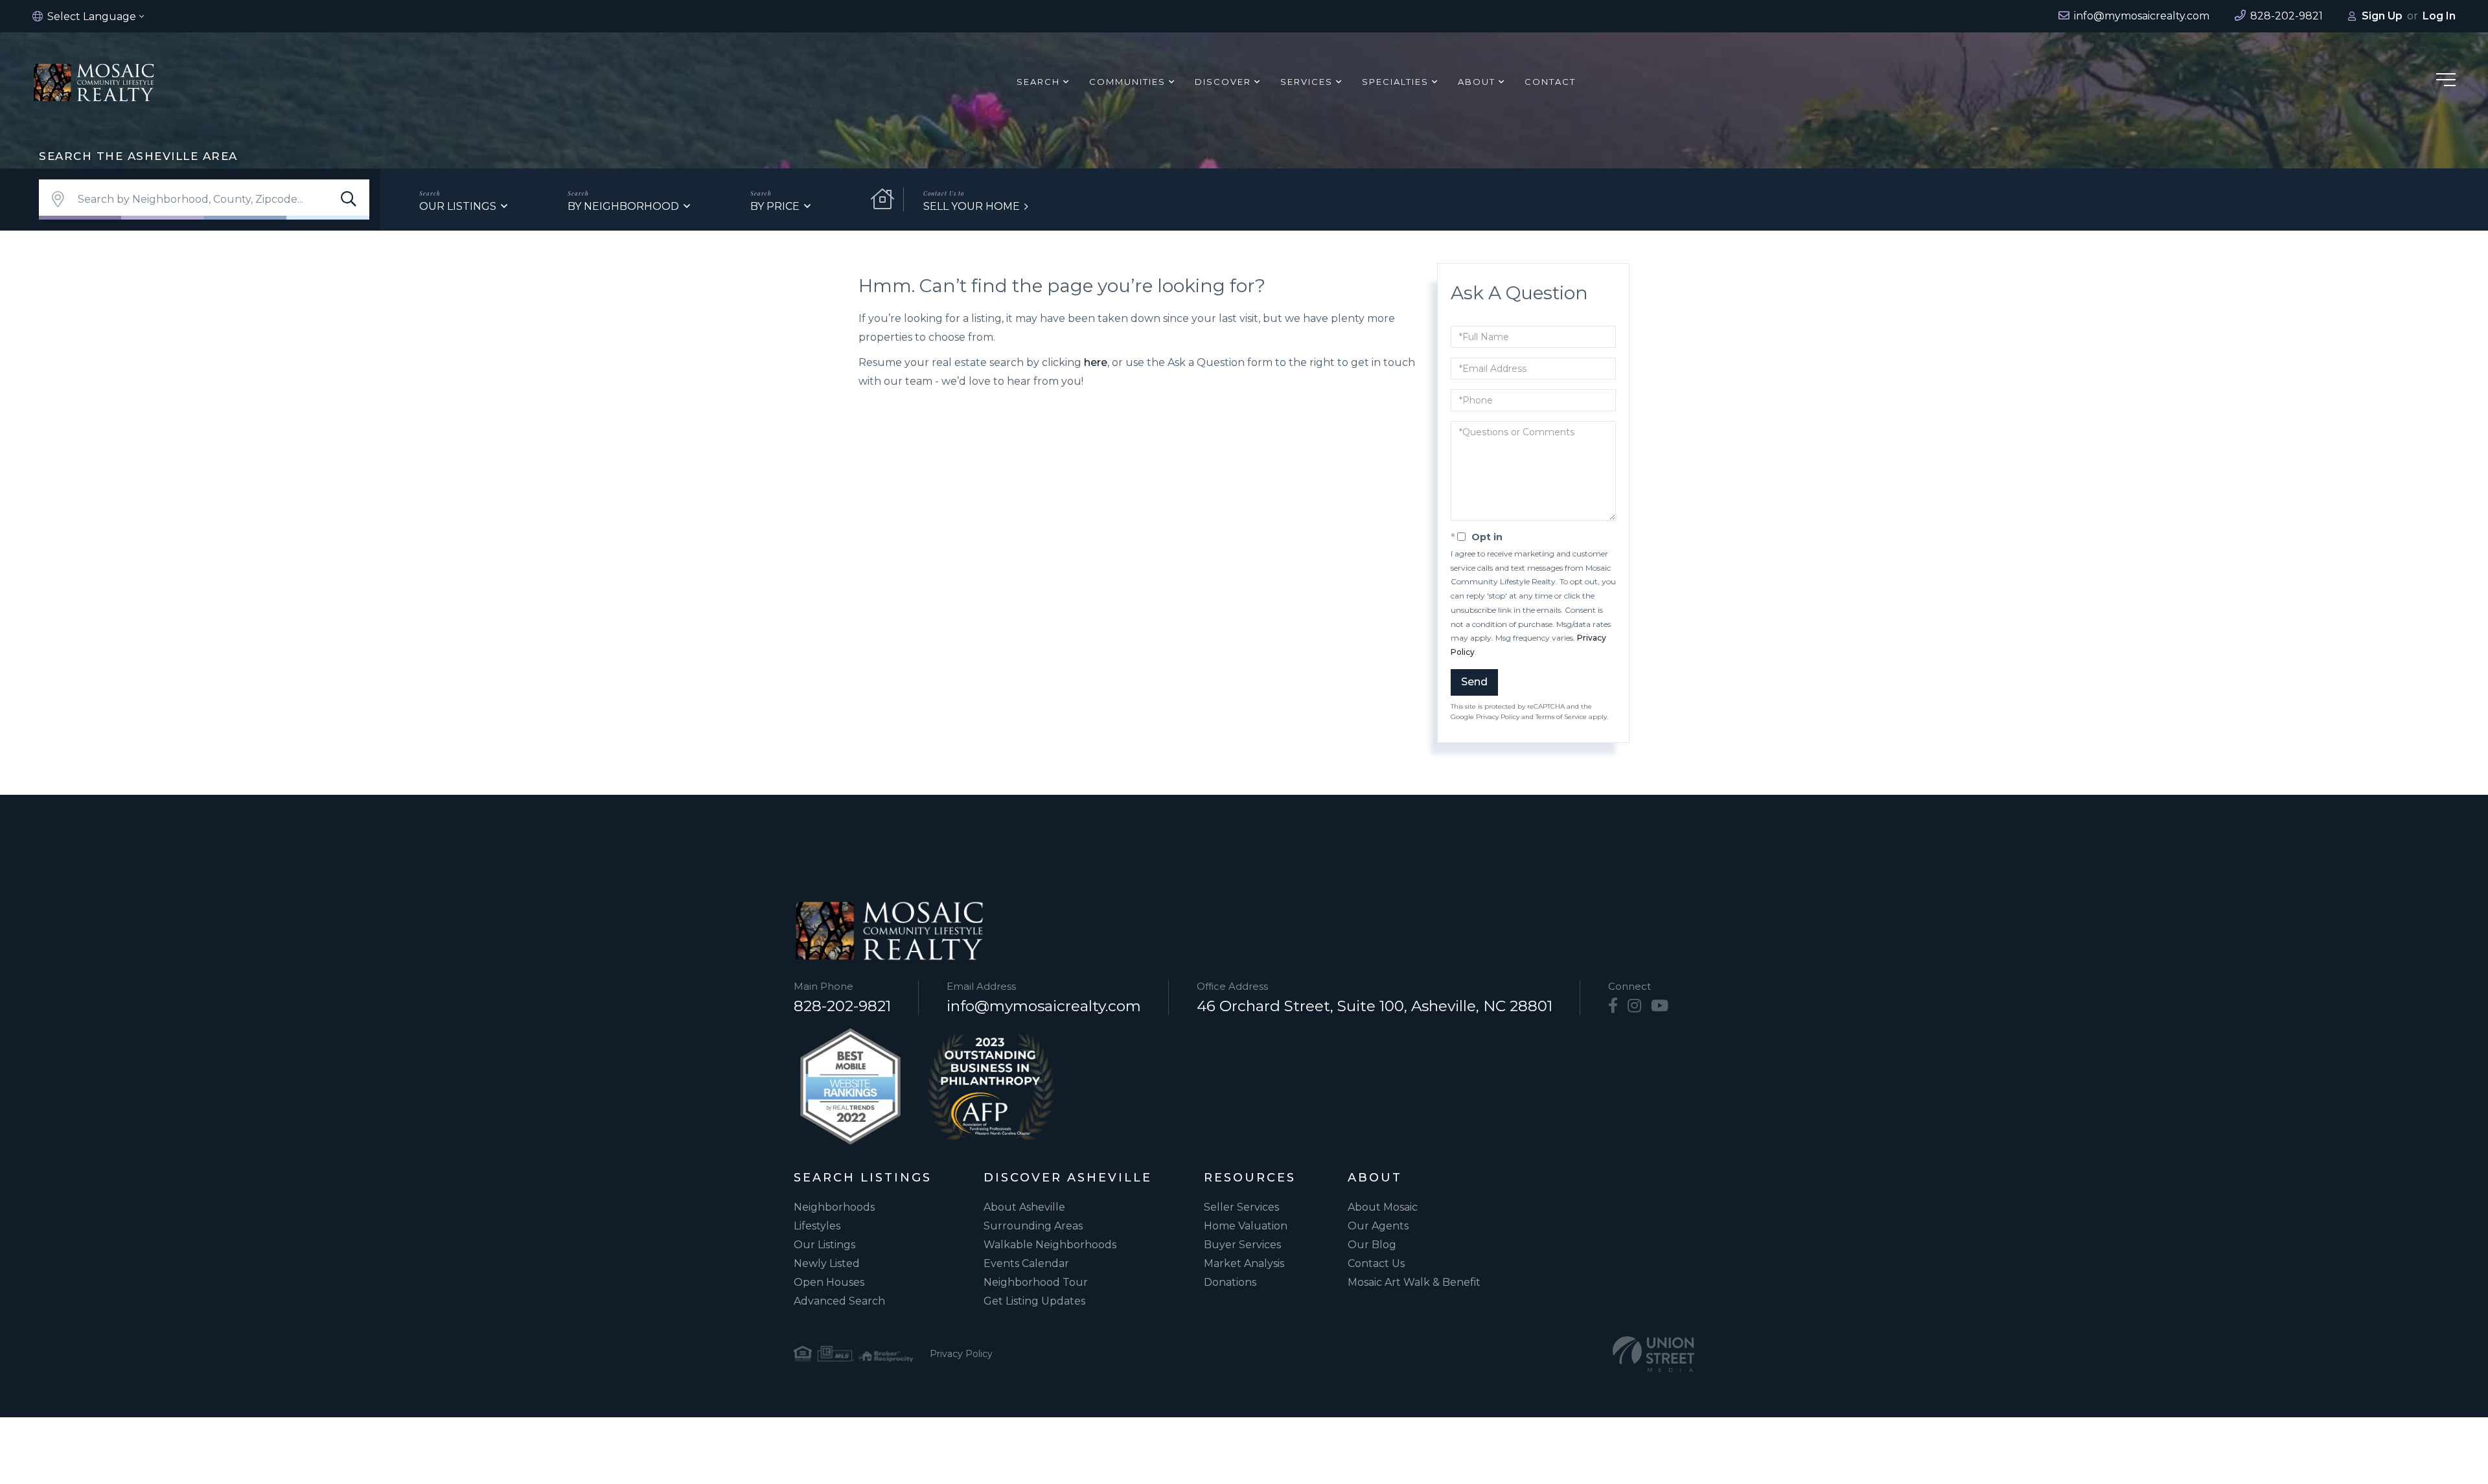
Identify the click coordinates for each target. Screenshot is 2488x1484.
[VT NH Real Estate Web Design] (1653, 1354)
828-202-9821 (842, 1006)
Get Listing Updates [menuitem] (1034, 1301)
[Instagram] (1634, 1006)
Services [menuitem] (1307, 82)
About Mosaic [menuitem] (1383, 1207)
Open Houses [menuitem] (829, 1282)
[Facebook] (1613, 1006)
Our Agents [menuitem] (1378, 1226)
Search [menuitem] (1038, 82)
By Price (775, 206)
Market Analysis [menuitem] (1244, 1263)
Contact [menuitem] (1550, 82)
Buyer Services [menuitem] (1242, 1245)
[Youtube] (1660, 1006)
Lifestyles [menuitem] (817, 1226)
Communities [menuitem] (1127, 82)
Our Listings (458, 206)
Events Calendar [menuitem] (1026, 1263)
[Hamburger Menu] (2446, 82)
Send (1474, 682)
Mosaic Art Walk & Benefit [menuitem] (1414, 1282)
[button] (349, 200)
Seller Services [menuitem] (1241, 1207)
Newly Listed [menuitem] (827, 1263)
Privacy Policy (1498, 717)
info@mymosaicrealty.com (1044, 1006)
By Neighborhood (623, 206)
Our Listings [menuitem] (824, 1245)
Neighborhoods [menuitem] (834, 1207)
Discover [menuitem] (1223, 82)
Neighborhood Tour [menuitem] (1036, 1282)
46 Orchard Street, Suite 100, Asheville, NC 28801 (1375, 1006)
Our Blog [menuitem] (1372, 1245)
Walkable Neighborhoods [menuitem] (1050, 1245)
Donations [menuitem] (1230, 1282)
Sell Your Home (972, 206)
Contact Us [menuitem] (1376, 1263)
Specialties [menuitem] (1395, 82)
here (1096, 362)
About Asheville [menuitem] (1024, 1207)
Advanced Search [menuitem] (839, 1301)
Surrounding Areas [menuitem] (1033, 1226)
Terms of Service (1561, 717)
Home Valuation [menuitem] (1246, 1226)
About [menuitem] (1477, 82)
